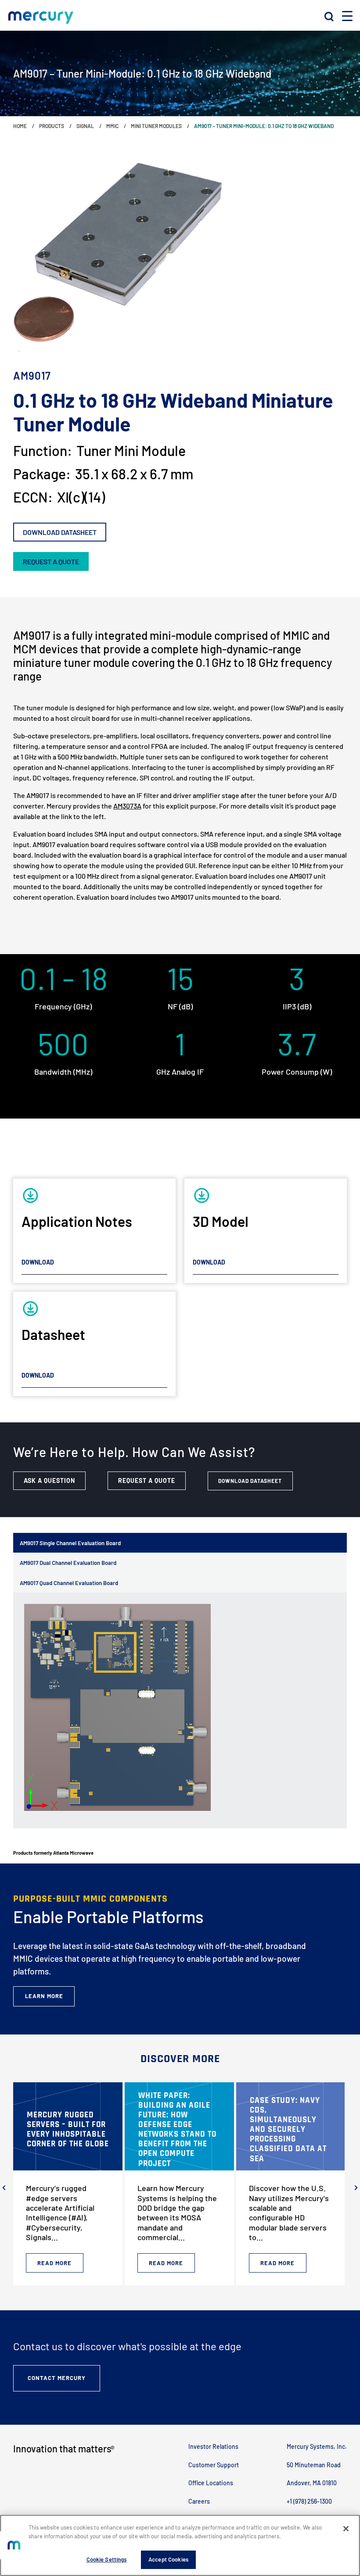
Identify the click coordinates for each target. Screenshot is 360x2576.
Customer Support (214, 2465)
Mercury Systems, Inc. (317, 2446)
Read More (54, 2263)
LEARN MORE (44, 1996)
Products (52, 126)
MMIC (112, 126)
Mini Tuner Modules (156, 126)
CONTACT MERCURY (57, 2378)
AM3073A (127, 806)
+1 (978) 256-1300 (309, 2501)
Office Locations (211, 2483)
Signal (85, 126)
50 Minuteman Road (314, 2465)
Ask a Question (49, 1480)
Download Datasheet (60, 532)
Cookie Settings (107, 2559)
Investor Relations (213, 2446)
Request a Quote (147, 1480)
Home (20, 126)
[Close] (346, 2529)
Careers (199, 2501)
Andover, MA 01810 (312, 2483)
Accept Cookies (168, 2559)
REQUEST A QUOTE (51, 561)
